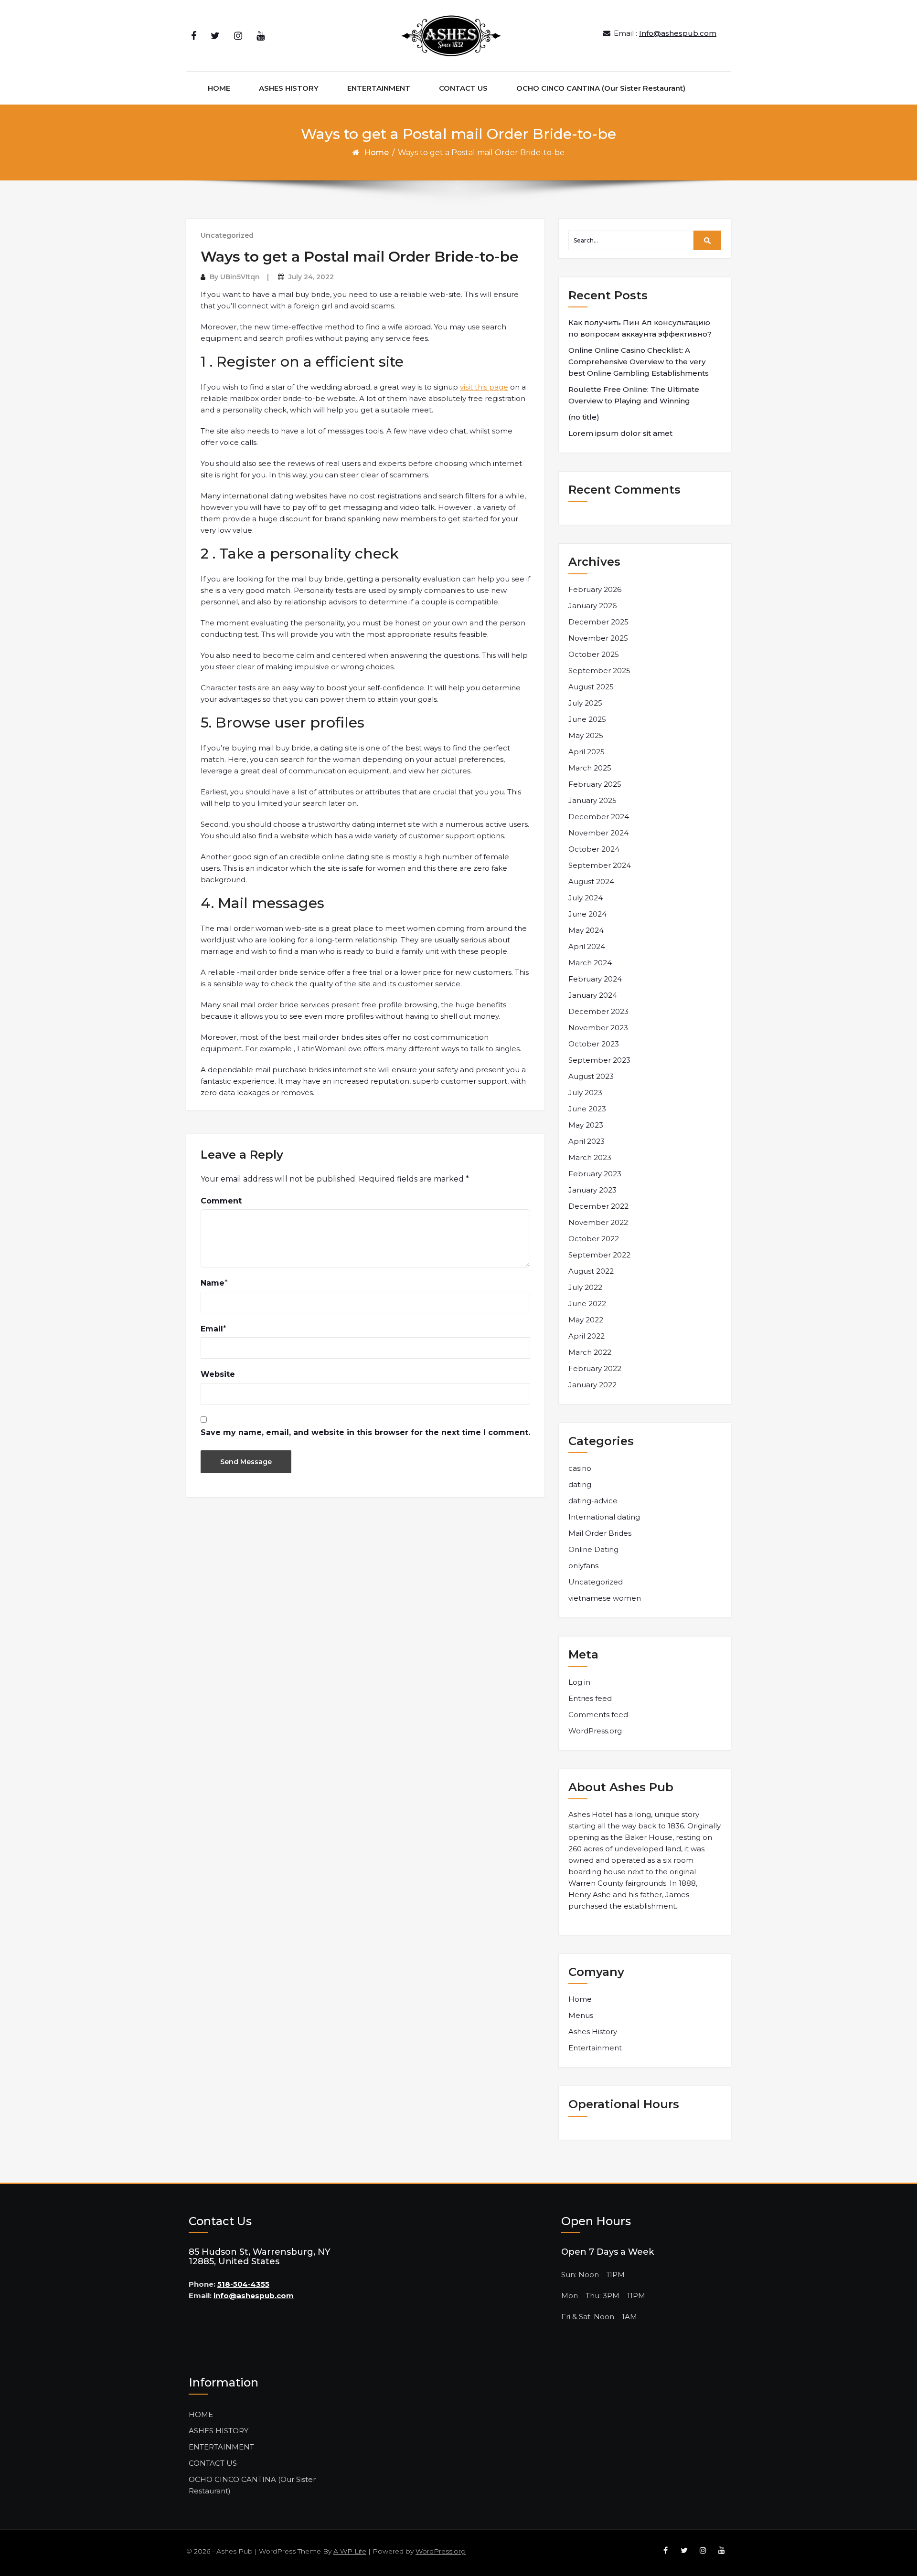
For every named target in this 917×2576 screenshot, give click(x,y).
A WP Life (350, 2551)
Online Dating (593, 1549)
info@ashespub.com (254, 2296)
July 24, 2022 (311, 277)
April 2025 (586, 752)
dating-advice (593, 1501)
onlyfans (583, 1566)
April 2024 (587, 946)
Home (377, 153)
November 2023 (598, 1028)
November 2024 (598, 833)
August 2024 (591, 882)
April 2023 (586, 1141)
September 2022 (599, 1255)
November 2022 (598, 1222)
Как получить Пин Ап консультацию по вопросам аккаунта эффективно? (640, 328)
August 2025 (591, 687)
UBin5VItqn (240, 277)
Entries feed (590, 1698)
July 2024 (586, 898)
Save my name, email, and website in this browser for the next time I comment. (365, 1432)
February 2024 (595, 979)
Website (218, 1374)
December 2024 (599, 817)
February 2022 (595, 1368)
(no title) (584, 417)
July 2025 (585, 703)
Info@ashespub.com (678, 33)
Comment (221, 1201)
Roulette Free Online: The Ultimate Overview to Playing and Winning (634, 395)
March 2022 (590, 1352)
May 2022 (586, 1320)
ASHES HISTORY (289, 88)
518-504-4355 (243, 2284)
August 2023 (591, 1076)
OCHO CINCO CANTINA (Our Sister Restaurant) (601, 88)
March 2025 (590, 768)
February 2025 (595, 784)
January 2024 (593, 995)
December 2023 (598, 1011)
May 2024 (586, 930)
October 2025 (594, 654)
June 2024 (587, 914)
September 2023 (599, 1060)
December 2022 (598, 1206)
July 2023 (585, 1093)
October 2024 (594, 849)
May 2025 (586, 735)
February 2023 (595, 1174)
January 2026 (592, 606)
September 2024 (600, 865)
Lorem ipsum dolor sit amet (620, 433)
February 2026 (595, 589)
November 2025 (598, 638)
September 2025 (599, 670)
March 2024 (590, 963)
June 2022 (587, 1304)
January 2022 (592, 1385)
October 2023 (594, 1044)
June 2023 (587, 1109)
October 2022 (594, 1239)
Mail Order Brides (600, 1533)
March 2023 (590, 1157)
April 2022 (586, 1336)
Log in (579, 1682)
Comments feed (598, 1715)
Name (213, 1283)
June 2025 (587, 719)
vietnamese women (605, 1598)
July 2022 (585, 1287)
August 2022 (591, 1271)
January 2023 (592, 1190)
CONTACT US (463, 88)
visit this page (484, 387)
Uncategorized (227, 235)
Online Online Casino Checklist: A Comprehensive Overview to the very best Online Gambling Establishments (639, 362)
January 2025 (592, 800)
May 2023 (586, 1125)
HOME (219, 88)
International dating (604, 1517)
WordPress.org (595, 1731)
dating (580, 1484)
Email (212, 1329)
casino (580, 1468)
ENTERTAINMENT (379, 88)
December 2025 (598, 622)
